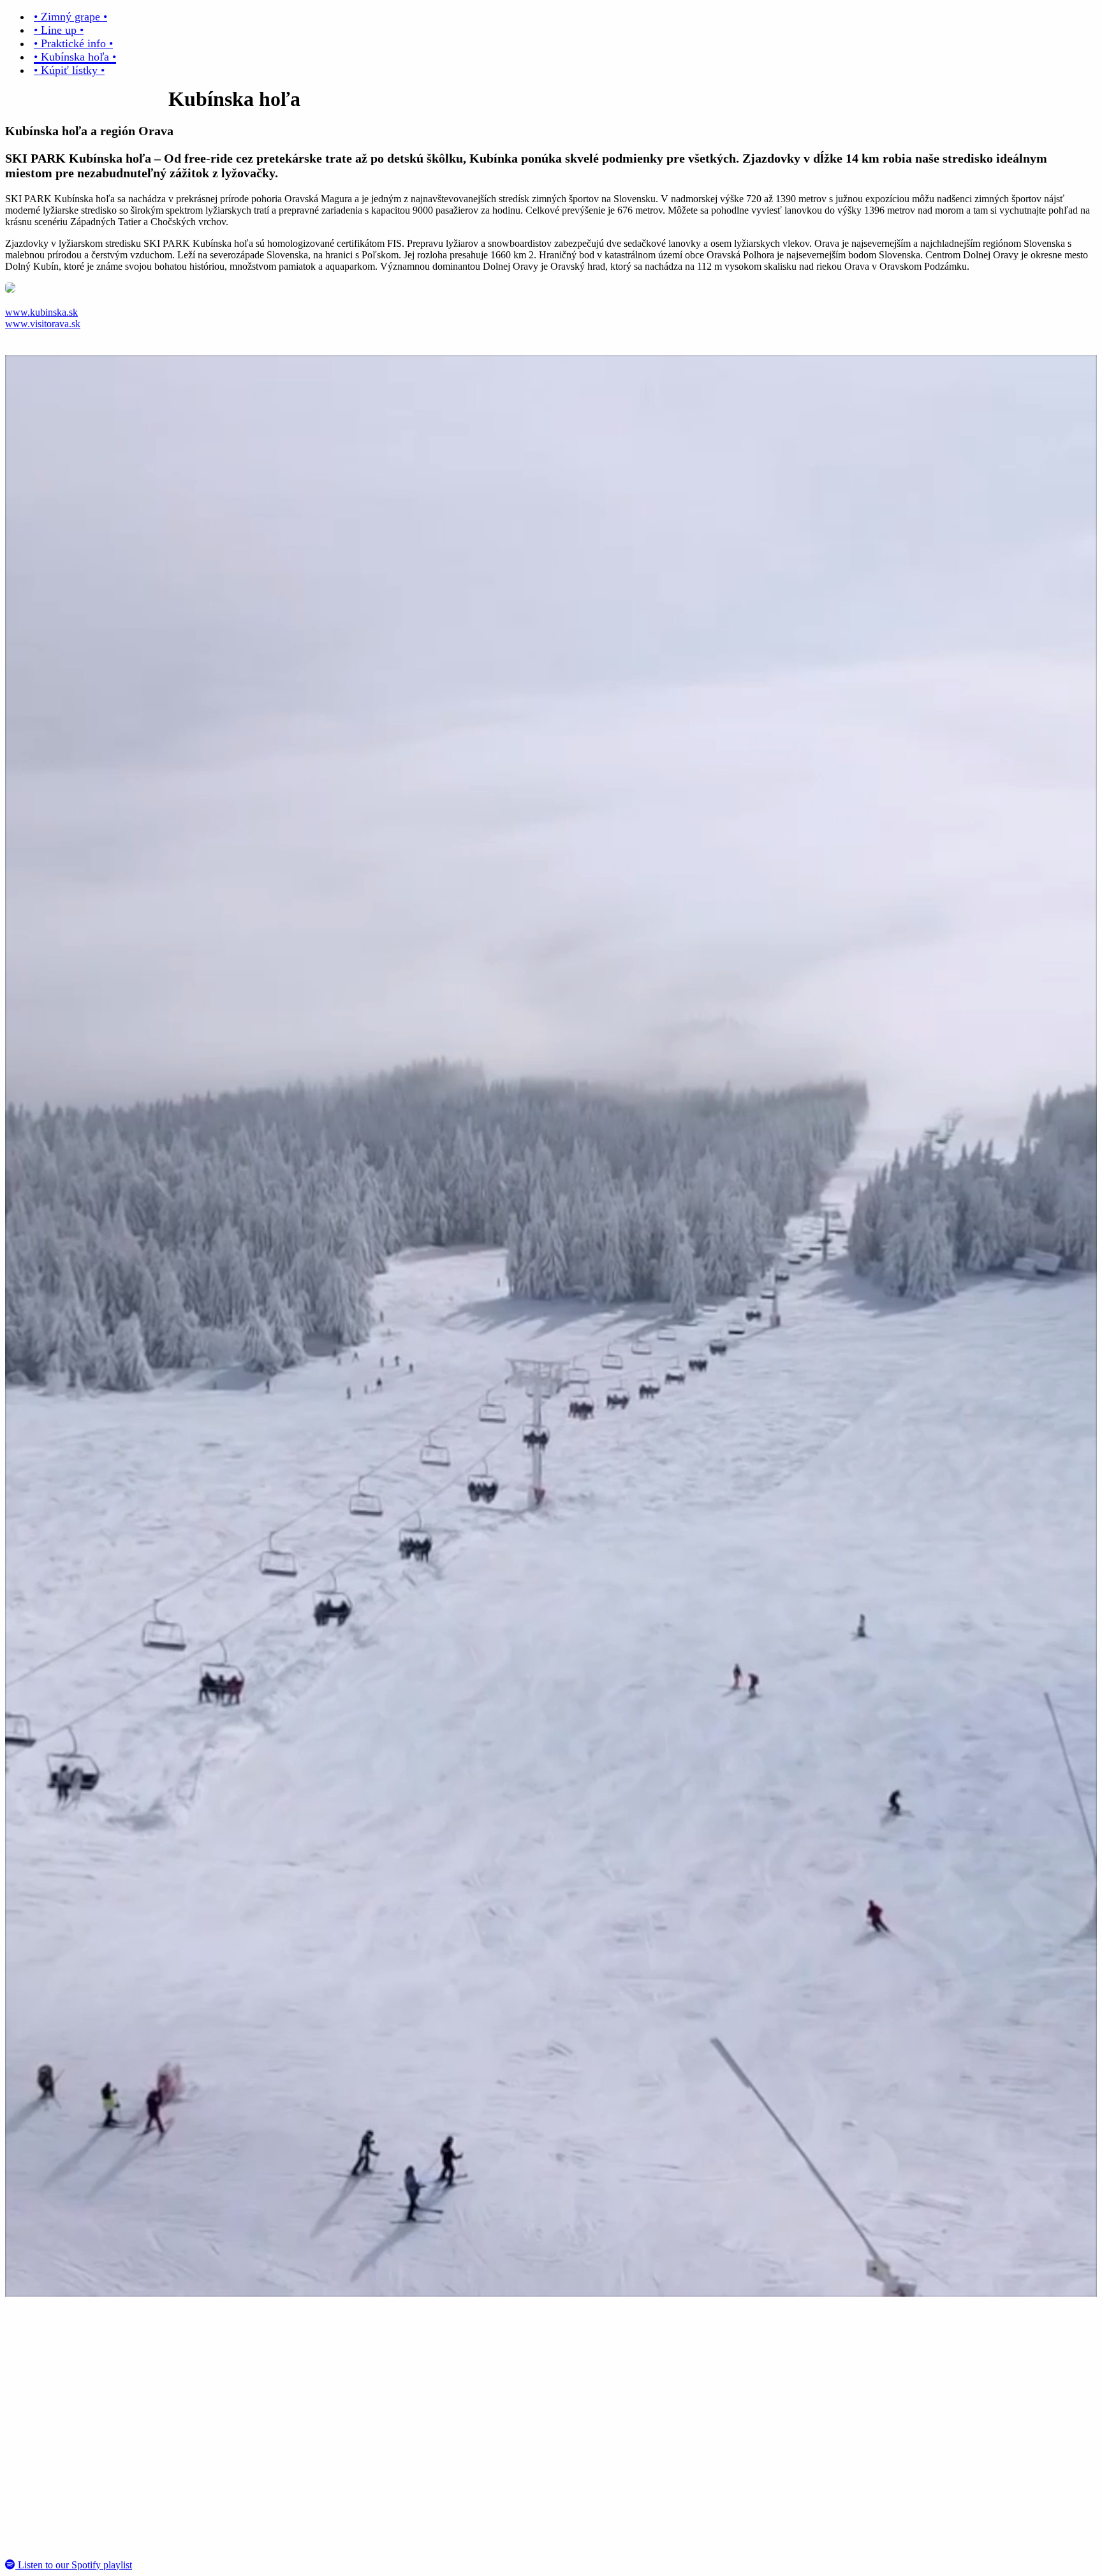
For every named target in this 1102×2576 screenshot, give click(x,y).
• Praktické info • (73, 43)
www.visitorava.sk (43, 324)
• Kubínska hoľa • (75, 57)
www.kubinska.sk (41, 312)
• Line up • (59, 30)
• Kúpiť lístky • (69, 70)
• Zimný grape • (70, 17)
